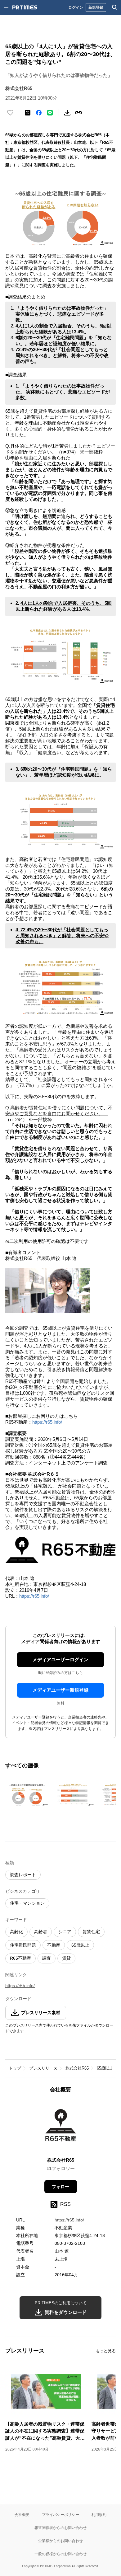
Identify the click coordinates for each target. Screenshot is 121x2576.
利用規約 (99, 2515)
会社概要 (22, 2515)
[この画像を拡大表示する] (27, 1794)
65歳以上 (80, 1945)
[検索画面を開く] (115, 7)
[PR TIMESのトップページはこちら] (25, 7)
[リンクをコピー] (78, 113)
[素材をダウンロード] (67, 113)
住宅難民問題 (23, 1945)
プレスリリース (43, 2068)
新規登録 (96, 7)
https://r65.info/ (47, 1422)
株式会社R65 (77, 2068)
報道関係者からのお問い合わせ (60, 2528)
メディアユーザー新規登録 (60, 1690)
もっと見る (106, 2351)
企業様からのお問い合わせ (60, 2541)
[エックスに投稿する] (28, 113)
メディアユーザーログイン (60, 1659)
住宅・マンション (27, 1903)
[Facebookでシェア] (39, 113)
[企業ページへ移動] (61, 2127)
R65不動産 (20, 1958)
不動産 (54, 1945)
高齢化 (16, 1932)
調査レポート (23, 1875)
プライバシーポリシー (60, 2515)
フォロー (60, 2187)
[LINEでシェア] (50, 113)
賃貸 (66, 1958)
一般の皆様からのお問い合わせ (60, 2554)
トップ (15, 2068)
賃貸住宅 (91, 1932)
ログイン (76, 7)
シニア (65, 1932)
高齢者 (41, 1932)
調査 (47, 1958)
